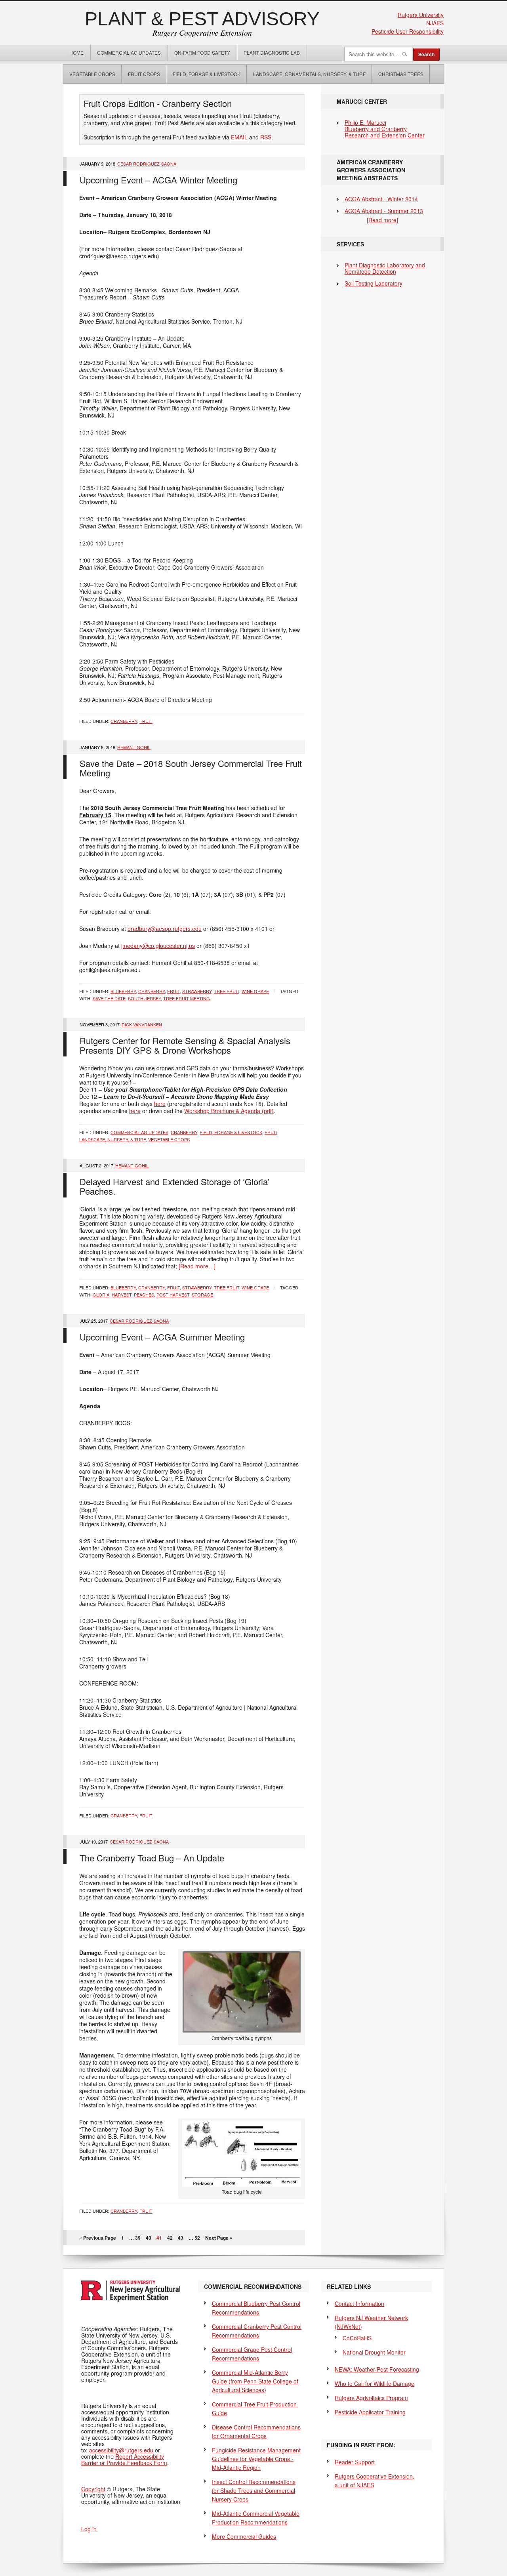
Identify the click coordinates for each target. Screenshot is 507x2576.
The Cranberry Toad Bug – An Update (152, 1858)
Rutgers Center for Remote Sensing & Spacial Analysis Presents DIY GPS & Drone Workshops (185, 1045)
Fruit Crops (144, 74)
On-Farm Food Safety (202, 52)
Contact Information (359, 2303)
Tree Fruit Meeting (187, 998)
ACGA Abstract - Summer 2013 (384, 211)
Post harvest (173, 1295)
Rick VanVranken (142, 1024)
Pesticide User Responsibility (408, 31)
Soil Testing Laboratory (374, 283)
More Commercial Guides (244, 2536)
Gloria (101, 1295)
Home (76, 52)
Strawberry (197, 991)
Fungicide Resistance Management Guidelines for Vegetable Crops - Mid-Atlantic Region (256, 2459)
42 (170, 2238)
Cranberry (124, 721)
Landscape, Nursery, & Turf (112, 1139)
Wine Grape (255, 991)
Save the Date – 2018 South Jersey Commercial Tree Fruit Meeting (191, 768)
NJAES (435, 23)
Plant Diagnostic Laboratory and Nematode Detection (385, 268)
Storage (202, 1295)
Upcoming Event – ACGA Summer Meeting (162, 1337)
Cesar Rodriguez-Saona (147, 164)
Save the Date (109, 998)
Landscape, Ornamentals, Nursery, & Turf (309, 74)
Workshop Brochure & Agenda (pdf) (229, 1111)
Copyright (93, 2489)
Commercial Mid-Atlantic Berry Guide (255, 2381)
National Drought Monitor (374, 2352)
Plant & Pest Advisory (202, 19)
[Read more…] (197, 1266)
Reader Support (355, 2462)
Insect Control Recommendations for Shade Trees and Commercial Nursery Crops (254, 2490)
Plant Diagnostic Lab (272, 52)
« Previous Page (98, 2238)
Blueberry (123, 991)
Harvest (122, 1295)
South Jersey (144, 998)
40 (149, 2238)
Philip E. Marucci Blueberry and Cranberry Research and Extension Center (385, 129)
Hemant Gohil (134, 747)
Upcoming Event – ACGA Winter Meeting (158, 180)
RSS (266, 137)
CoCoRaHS (357, 2338)
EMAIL (239, 137)
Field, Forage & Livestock (207, 74)
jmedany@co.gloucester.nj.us (158, 946)
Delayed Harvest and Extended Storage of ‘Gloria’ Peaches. (174, 1186)
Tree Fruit (227, 991)
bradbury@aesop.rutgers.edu (165, 929)
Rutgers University (421, 15)
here (160, 1104)
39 (138, 2238)
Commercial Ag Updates (129, 52)
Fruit (146, 721)
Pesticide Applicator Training (370, 2412)
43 (181, 2238)
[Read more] (382, 220)
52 (197, 2238)
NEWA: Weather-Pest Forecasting (377, 2369)
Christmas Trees (401, 74)
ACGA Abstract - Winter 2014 (381, 199)
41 (159, 2238)
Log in (89, 2529)
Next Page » (219, 2238)
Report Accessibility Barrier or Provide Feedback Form (124, 2460)
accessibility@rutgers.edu (121, 2450)
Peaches (144, 1295)
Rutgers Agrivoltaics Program (371, 2398)
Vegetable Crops (89, 74)
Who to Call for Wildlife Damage (375, 2383)
